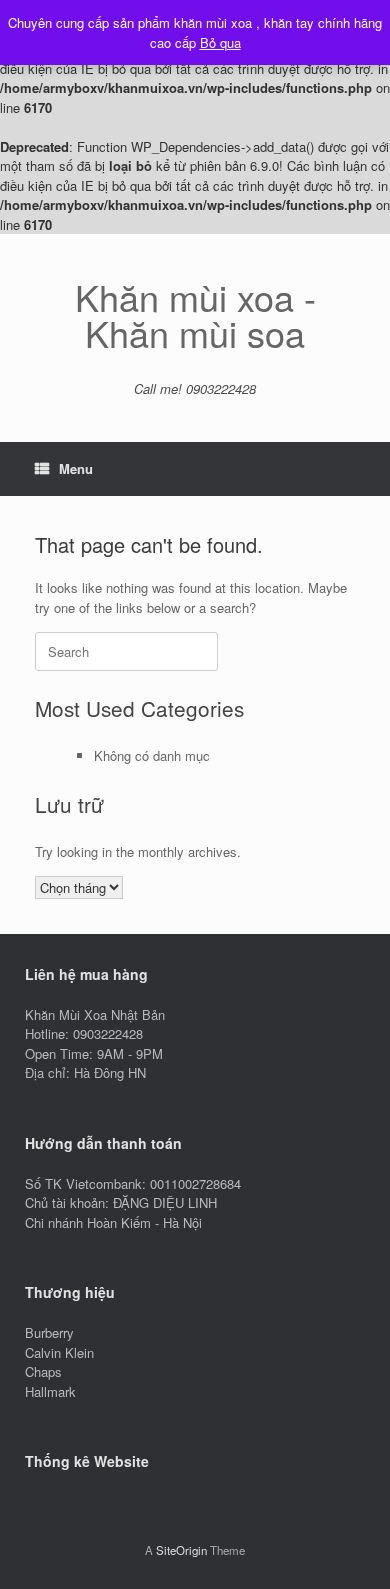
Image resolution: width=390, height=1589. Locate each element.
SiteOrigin (181, 1550)
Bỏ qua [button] (220, 42)
